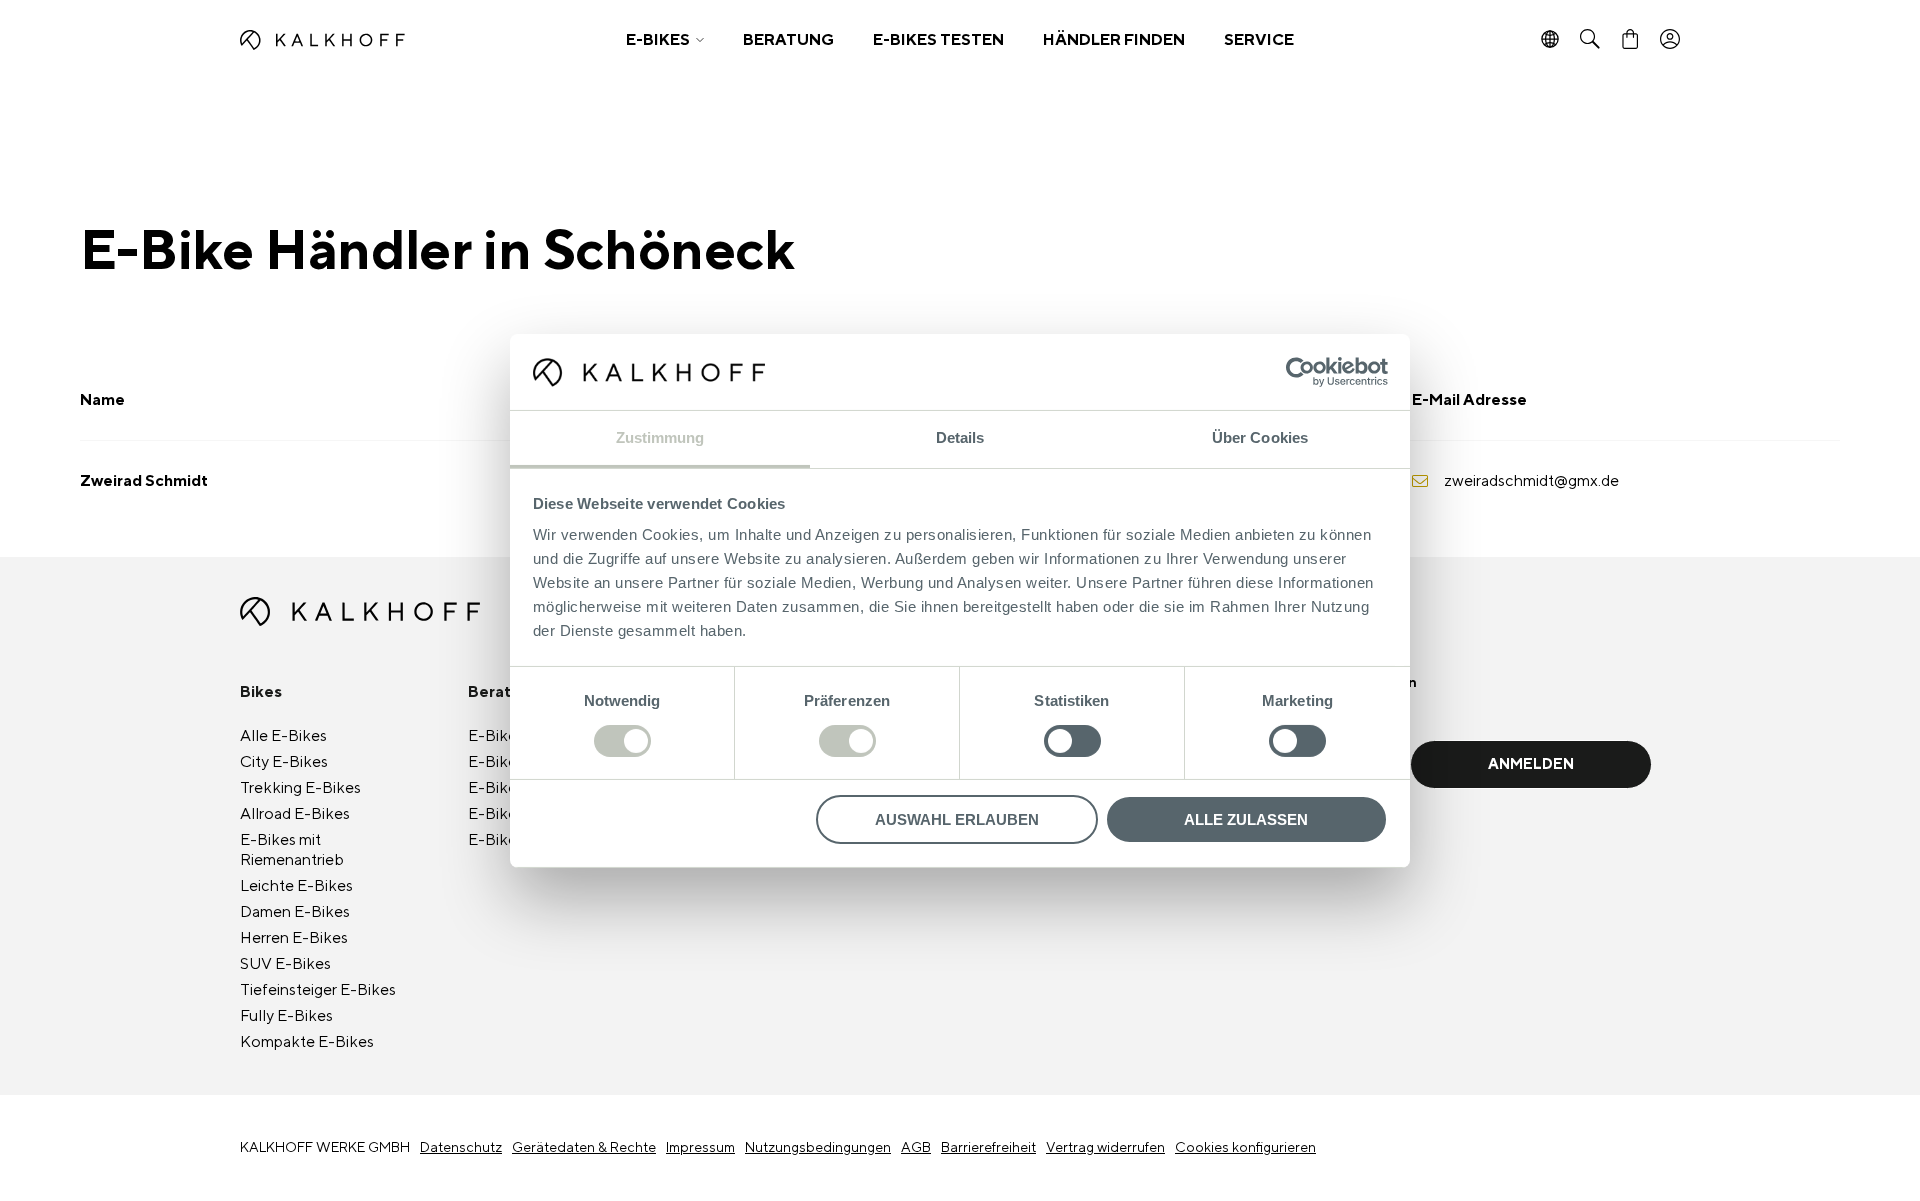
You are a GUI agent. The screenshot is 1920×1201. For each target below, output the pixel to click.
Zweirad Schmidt (144, 481)
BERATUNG (788, 40)
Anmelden (1531, 764)
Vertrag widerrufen (1105, 1148)
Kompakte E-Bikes (307, 1042)
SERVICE (1259, 40)
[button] (665, 40)
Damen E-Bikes (295, 912)
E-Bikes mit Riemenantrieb (292, 850)
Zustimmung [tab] (660, 437)
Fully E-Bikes (286, 1016)
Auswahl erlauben (957, 819)
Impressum (700, 1148)
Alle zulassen (1246, 819)
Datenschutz (461, 1148)
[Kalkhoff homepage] (416, 40)
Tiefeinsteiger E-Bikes (318, 990)
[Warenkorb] (1630, 40)
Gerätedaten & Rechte (584, 1148)
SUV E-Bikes (285, 964)
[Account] (1670, 40)
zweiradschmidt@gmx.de (1531, 481)
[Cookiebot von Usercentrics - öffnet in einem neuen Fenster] (1300, 372)
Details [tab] (960, 437)
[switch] (847, 741)
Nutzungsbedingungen (818, 1148)
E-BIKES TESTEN (938, 40)
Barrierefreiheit (988, 1148)
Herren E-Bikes (294, 938)
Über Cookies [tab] (1260, 437)
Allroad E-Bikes (295, 814)
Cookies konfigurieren (1245, 1148)
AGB (916, 1148)
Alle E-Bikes (283, 736)
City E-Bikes (284, 762)
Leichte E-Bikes (296, 886)
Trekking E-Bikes (300, 788)
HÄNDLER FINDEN (1114, 40)
